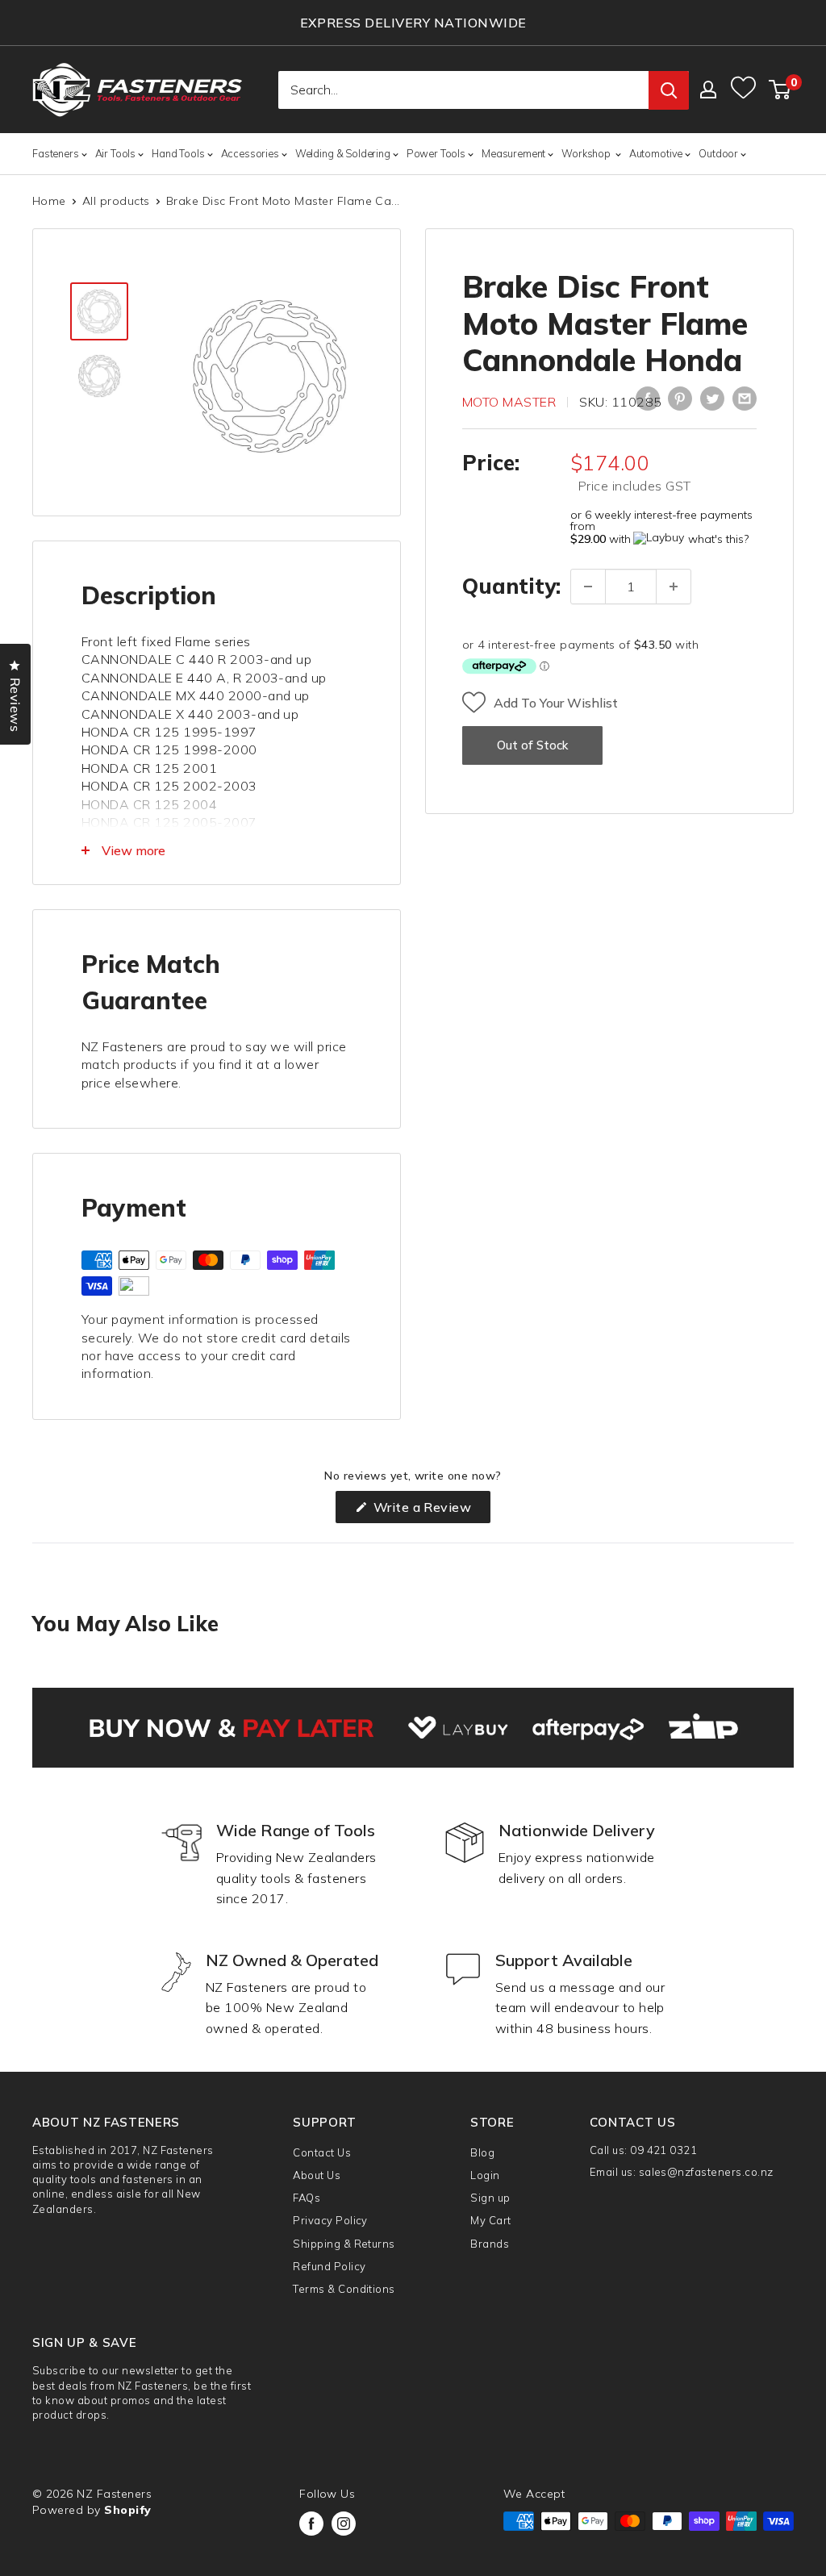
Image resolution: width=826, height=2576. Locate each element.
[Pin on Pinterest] (680, 399)
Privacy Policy (330, 2220)
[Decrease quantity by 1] (588, 587)
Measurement (513, 153)
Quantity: (511, 586)
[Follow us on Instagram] (344, 2524)
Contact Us (322, 2152)
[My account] (708, 90)
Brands (490, 2244)
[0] (780, 90)
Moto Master (509, 402)
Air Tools (116, 153)
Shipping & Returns (344, 2244)
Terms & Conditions (344, 2289)
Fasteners (56, 153)
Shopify (127, 2510)
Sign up (490, 2198)
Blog (482, 2152)
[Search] (669, 90)
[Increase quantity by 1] (674, 587)
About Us (317, 2175)
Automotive (656, 153)
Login (485, 2175)
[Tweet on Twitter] (712, 399)
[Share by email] (745, 399)
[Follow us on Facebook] (311, 2524)
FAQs (307, 2198)
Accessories (250, 153)
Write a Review (430, 1511)
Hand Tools (178, 153)
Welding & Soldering (343, 153)
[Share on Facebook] (648, 399)
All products (116, 201)
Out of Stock (532, 745)
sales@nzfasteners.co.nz (706, 2172)
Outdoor (718, 153)
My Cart (490, 2220)
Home (49, 201)
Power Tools (436, 153)
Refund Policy (329, 2266)
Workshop (587, 153)
